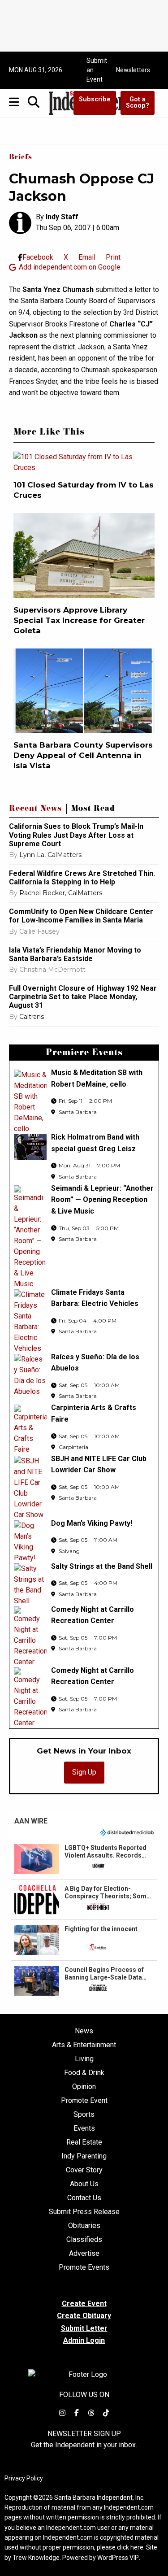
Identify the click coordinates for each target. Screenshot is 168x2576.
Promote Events (84, 2267)
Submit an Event (97, 70)
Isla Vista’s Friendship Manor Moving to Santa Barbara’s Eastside (75, 954)
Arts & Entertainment (84, 2045)
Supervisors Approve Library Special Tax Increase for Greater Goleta (79, 620)
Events (84, 2128)
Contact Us (84, 2198)
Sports (84, 2115)
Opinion (84, 2087)
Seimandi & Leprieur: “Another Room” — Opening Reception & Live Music (102, 1200)
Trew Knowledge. (37, 2558)
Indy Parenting (84, 2156)
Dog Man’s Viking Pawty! (92, 1523)
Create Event (84, 2304)
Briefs (21, 158)
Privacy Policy (24, 2478)
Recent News (35, 809)
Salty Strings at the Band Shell (102, 1566)
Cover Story (84, 2170)
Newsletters (133, 70)
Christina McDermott (52, 970)
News (84, 2031)
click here (130, 2547)
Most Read (93, 809)
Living (84, 2059)
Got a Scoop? (138, 102)
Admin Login (84, 2341)
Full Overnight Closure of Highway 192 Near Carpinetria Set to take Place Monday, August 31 (83, 997)
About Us (84, 2184)
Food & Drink (84, 2073)
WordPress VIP (118, 2558)
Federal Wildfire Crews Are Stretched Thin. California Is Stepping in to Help (82, 878)
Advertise (84, 2254)
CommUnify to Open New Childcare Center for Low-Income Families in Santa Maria (81, 916)
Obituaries (84, 2226)
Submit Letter (84, 2328)
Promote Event (84, 2101)
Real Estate (84, 2142)
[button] (84, 1859)
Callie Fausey (39, 931)
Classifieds (84, 2240)
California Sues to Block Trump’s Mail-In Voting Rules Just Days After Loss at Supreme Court (76, 835)
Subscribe (95, 99)
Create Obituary (84, 2316)
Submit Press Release (84, 2212)
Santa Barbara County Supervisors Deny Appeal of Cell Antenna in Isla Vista (83, 755)
